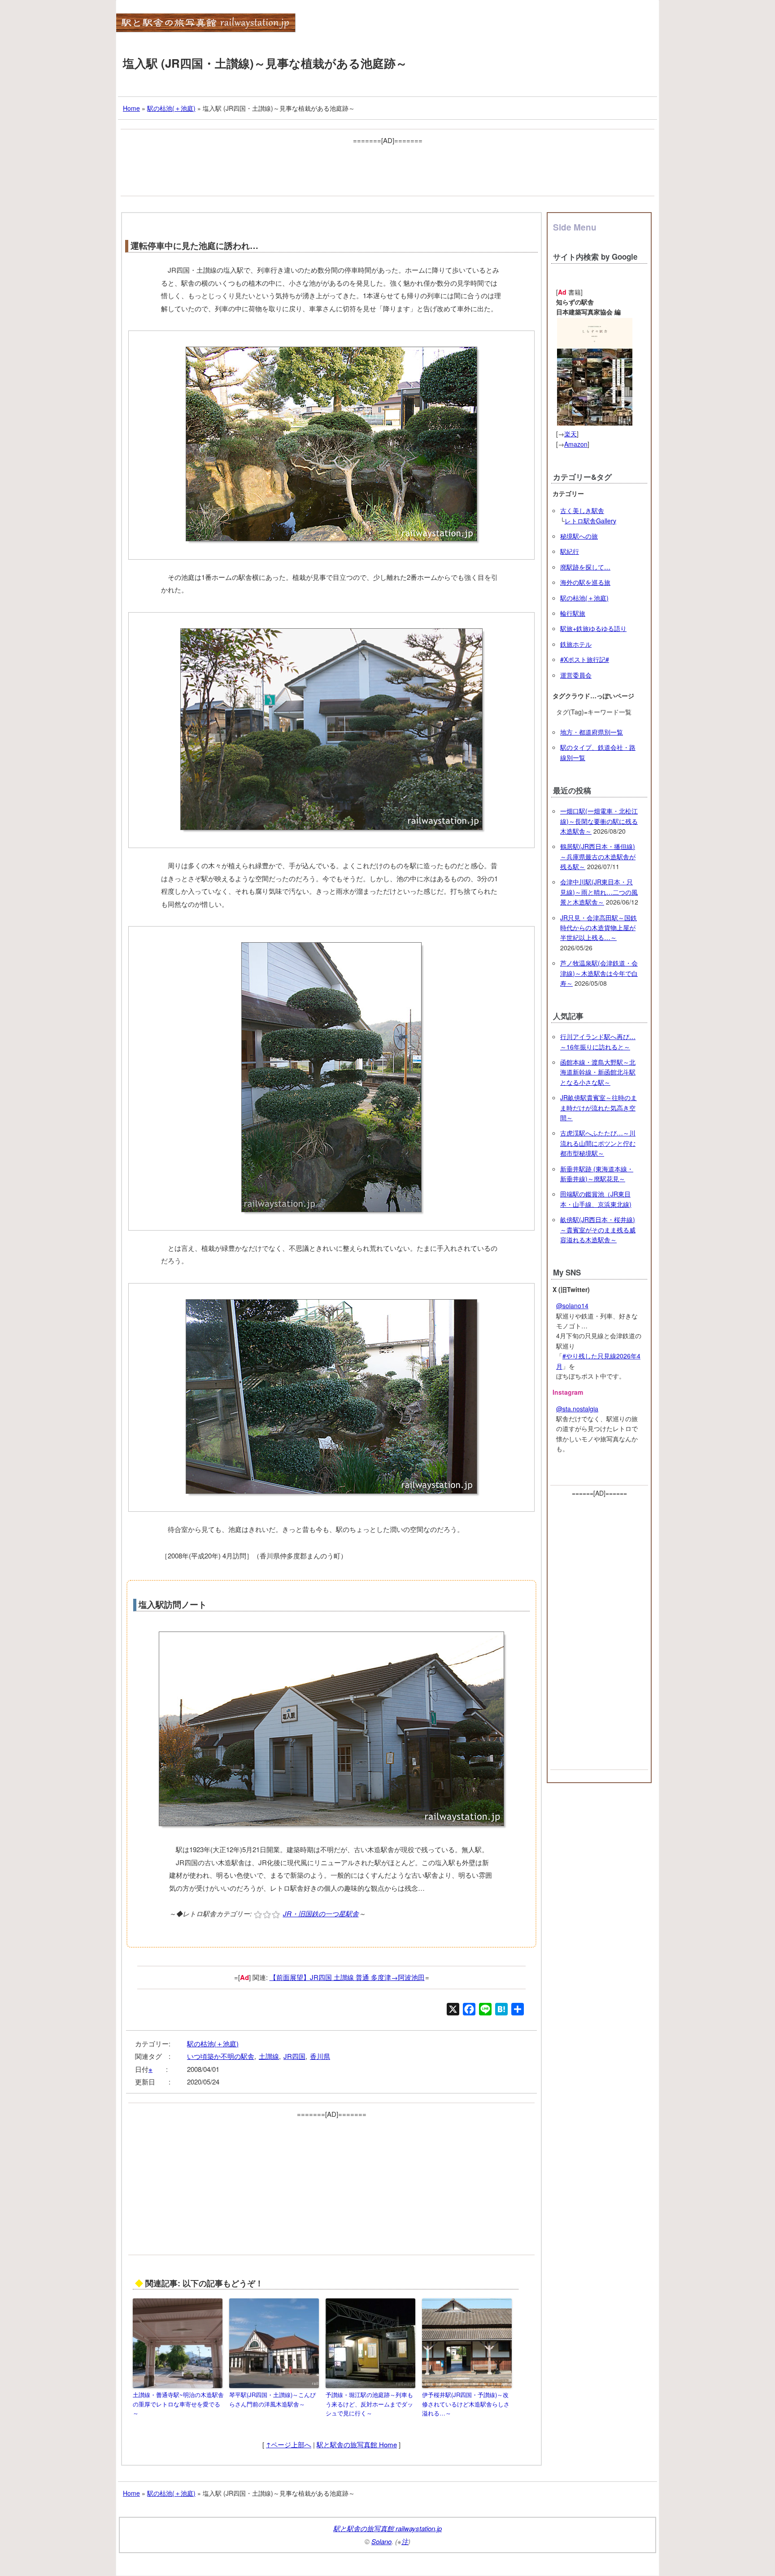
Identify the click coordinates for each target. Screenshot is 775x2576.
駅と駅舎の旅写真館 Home (357, 2444)
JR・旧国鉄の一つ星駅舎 (321, 1913)
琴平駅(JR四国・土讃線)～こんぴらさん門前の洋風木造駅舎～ (272, 2399)
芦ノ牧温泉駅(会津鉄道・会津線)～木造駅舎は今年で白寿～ (599, 973)
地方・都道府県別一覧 (592, 732)
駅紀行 (570, 551)
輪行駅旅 (573, 613)
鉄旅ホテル (576, 644)
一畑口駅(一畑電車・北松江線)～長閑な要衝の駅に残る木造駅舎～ (599, 821)
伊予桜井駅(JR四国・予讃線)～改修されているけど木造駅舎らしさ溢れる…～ (466, 2404)
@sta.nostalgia (577, 1409)
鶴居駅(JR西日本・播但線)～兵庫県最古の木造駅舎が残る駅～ (598, 856)
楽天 (570, 434)
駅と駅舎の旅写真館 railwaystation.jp (387, 2528)
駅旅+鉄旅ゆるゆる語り (593, 628)
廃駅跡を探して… (585, 567)
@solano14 (572, 1305)
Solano (381, 2541)
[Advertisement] (387, 167)
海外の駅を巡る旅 (585, 582)
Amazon (576, 444)
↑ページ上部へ (289, 2444)
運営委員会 (576, 675)
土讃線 (269, 2056)
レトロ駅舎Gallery (590, 521)
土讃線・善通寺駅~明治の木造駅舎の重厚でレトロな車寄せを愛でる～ (178, 2404)
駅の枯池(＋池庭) (213, 2043)
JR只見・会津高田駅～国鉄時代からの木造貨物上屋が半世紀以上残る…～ (599, 928)
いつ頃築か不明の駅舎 (221, 2056)
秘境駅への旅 (579, 536)
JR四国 (294, 2056)
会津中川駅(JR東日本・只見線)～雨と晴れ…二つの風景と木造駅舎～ (599, 892)
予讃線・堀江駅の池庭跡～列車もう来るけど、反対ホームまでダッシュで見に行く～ (369, 2404)
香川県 (320, 2056)
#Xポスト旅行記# (585, 659)
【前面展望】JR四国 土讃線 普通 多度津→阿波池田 (347, 1977)
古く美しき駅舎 (582, 510)
